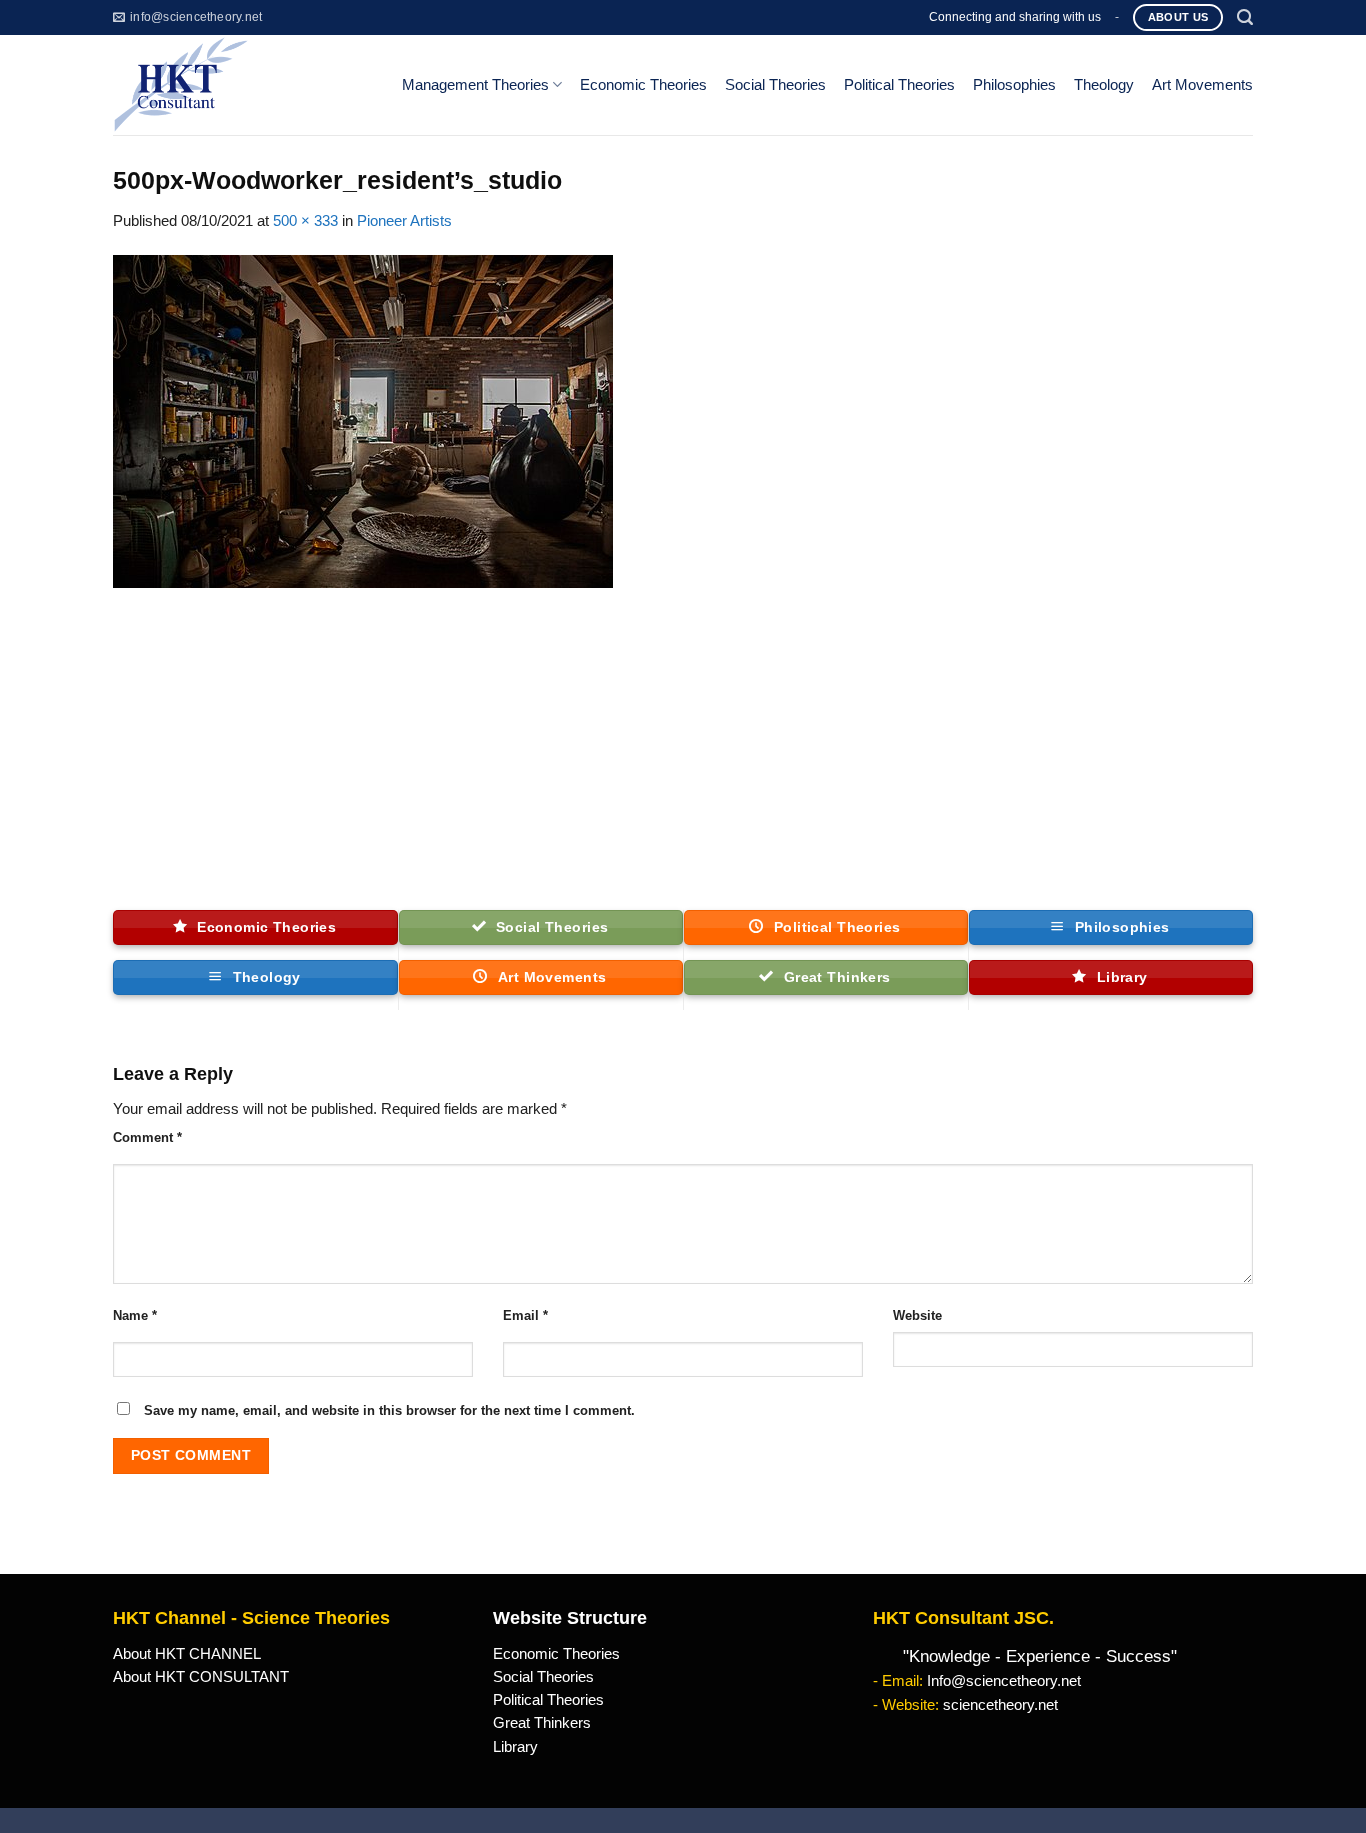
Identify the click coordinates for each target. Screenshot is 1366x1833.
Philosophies (1014, 85)
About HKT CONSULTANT (201, 1677)
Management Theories (475, 85)
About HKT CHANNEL (187, 1654)
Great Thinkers (542, 1723)
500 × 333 (305, 221)
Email (525, 1315)
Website (917, 1315)
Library (515, 1747)
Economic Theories (643, 85)
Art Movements (1202, 85)
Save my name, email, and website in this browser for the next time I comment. (389, 1410)
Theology (1104, 85)
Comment (147, 1137)
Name (135, 1315)
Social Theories (775, 85)
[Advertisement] (683, 760)
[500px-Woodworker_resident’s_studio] (363, 420)
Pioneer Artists (404, 221)
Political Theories (899, 85)
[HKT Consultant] (241, 85)
